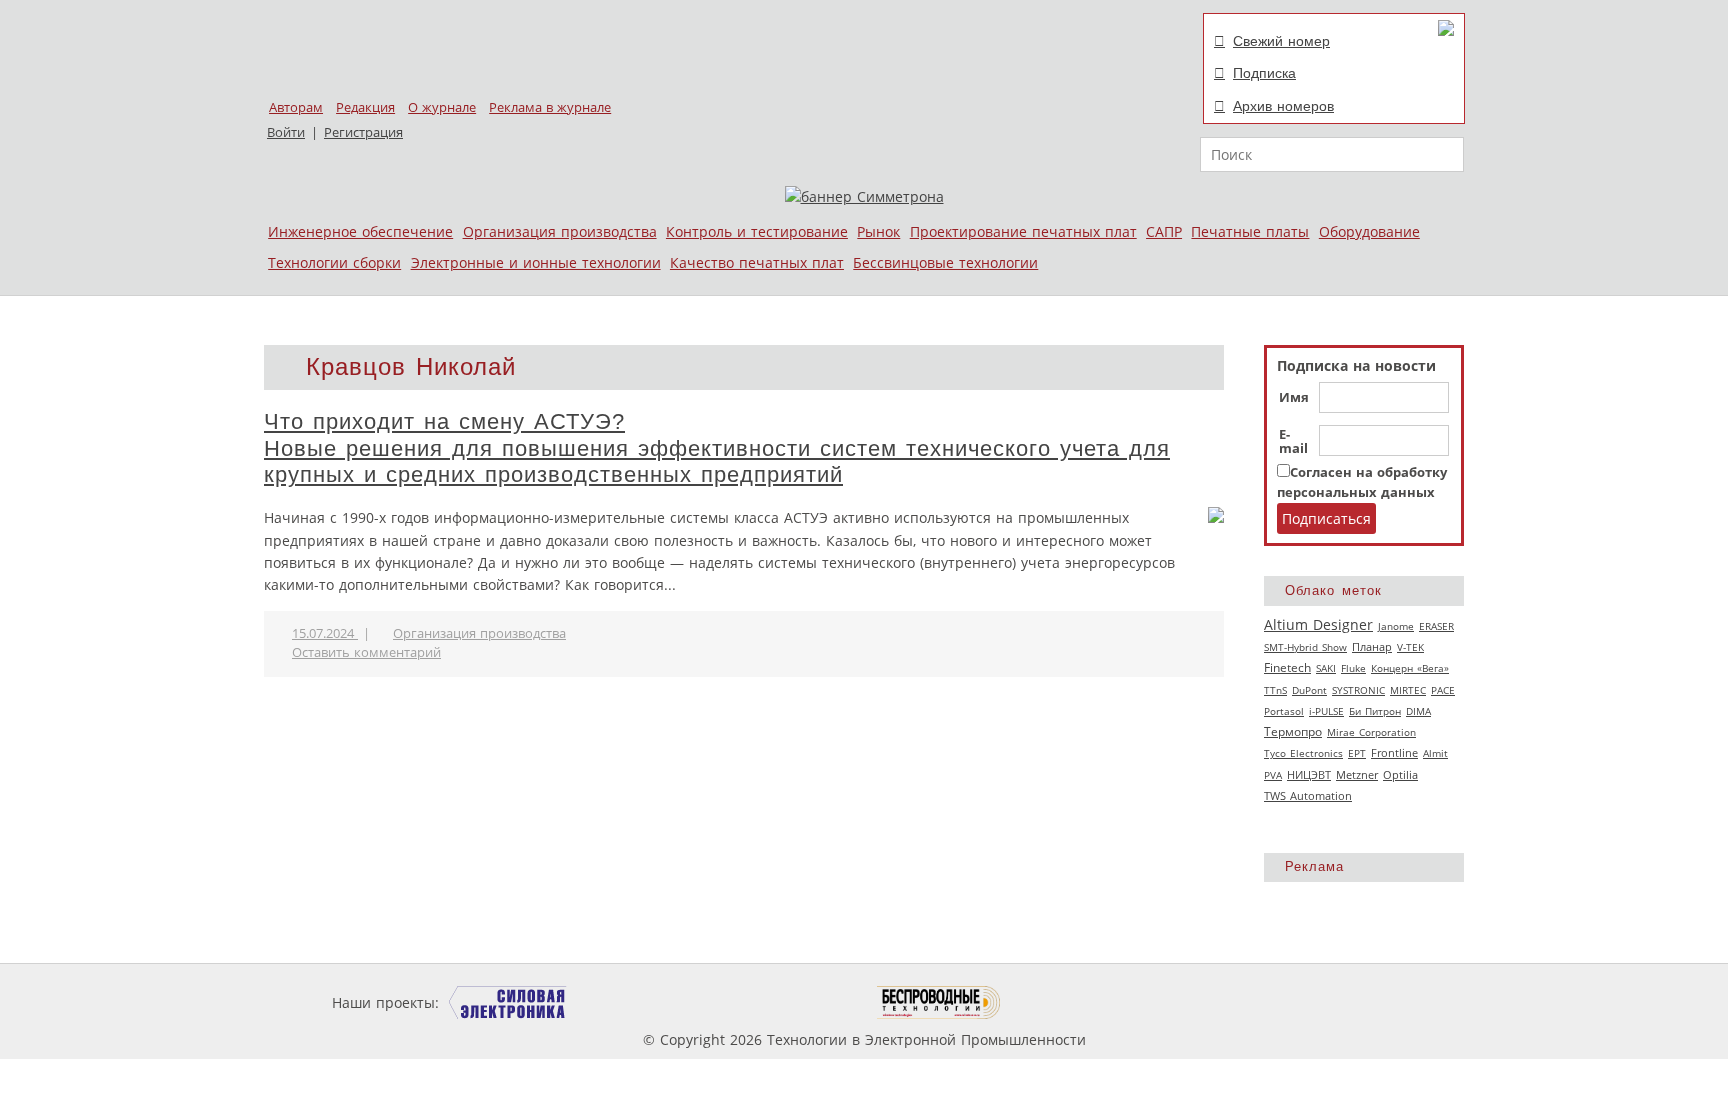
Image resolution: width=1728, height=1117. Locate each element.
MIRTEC (1408, 690)
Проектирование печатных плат (1023, 231)
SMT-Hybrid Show (1305, 647)
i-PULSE (1326, 711)
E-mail (1293, 442)
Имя (1294, 398)
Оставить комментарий (366, 652)
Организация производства (560, 231)
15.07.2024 (325, 633)
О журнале (442, 107)
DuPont (1309, 690)
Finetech (1287, 667)
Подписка (1264, 73)
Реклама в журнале (550, 107)
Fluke (1353, 668)
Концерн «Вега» (1410, 668)
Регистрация (363, 132)
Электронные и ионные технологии (536, 262)
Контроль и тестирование (757, 231)
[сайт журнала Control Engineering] (1072, 1002)
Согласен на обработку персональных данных (1362, 482)
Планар (1372, 647)
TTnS (1275, 690)
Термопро (1293, 731)
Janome (1396, 626)
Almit (1435, 753)
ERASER (1436, 626)
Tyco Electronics (1303, 753)
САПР (1164, 231)
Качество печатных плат (757, 262)
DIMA (1418, 711)
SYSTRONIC (1358, 690)
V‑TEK (1410, 647)
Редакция (365, 107)
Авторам (296, 107)
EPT (1357, 753)
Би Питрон (1375, 711)
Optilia (1400, 775)
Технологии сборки (334, 262)
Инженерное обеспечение (360, 231)
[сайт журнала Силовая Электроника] (508, 1002)
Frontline (1394, 753)
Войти (286, 132)
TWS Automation (1308, 796)
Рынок (878, 231)
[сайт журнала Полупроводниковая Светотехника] (783, 1002)
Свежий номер (1281, 41)
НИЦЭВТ (1309, 774)
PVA (1273, 775)
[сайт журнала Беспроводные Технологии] (939, 1002)
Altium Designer (1318, 624)
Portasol (1284, 711)
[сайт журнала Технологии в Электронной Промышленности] (635, 1002)
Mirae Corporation (1371, 732)
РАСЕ (1443, 690)
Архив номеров (1283, 106)
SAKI (1326, 668)
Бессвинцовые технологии (945, 262)
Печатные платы (1250, 231)
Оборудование (1369, 231)
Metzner (1357, 775)
